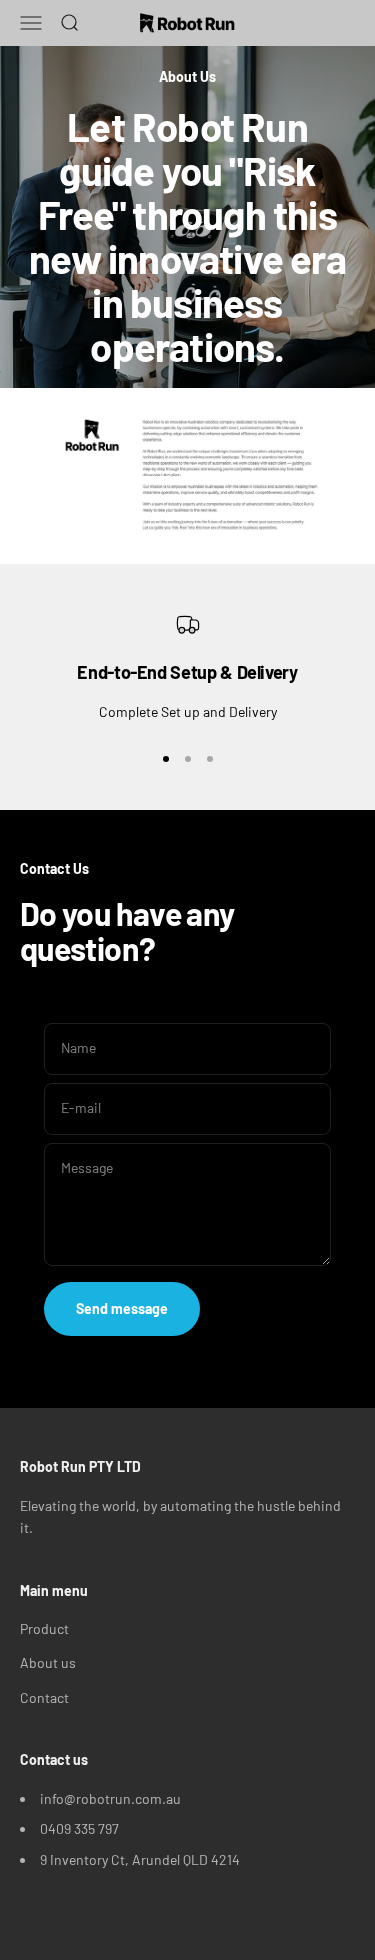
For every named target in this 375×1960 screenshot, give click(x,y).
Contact (44, 1697)
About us (48, 1662)
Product (44, 1628)
